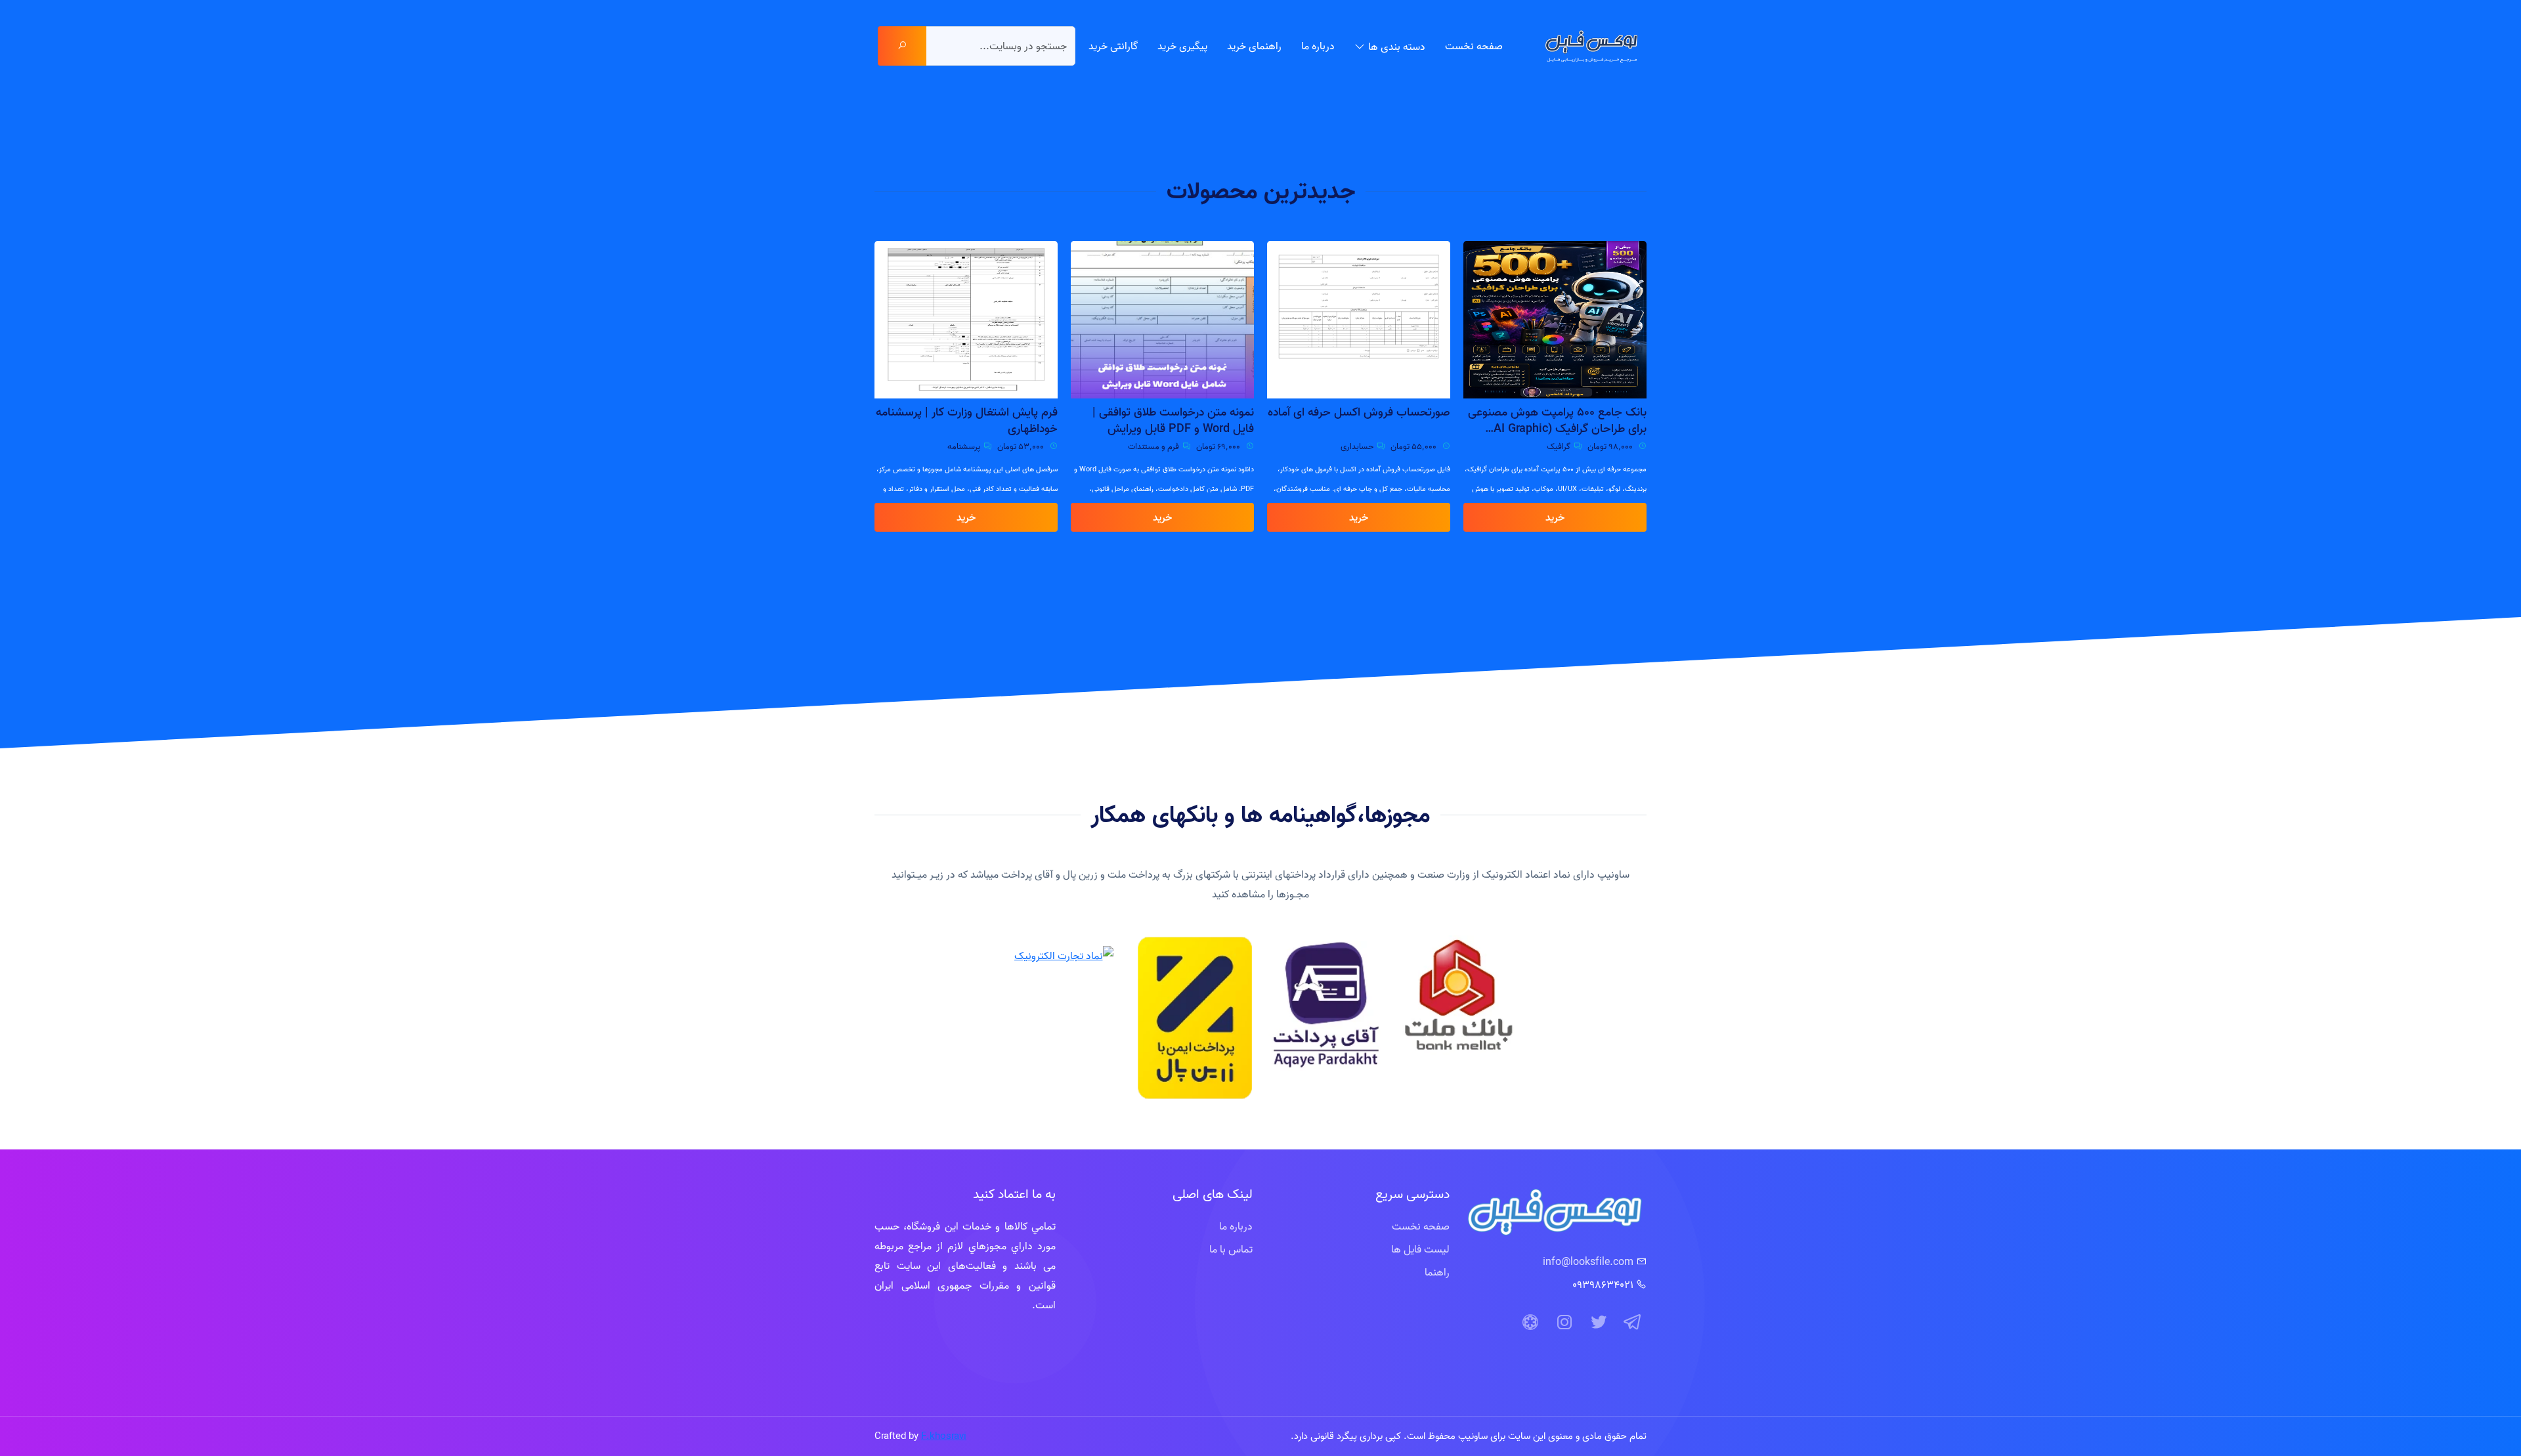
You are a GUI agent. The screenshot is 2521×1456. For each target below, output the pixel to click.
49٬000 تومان (1022, 446)
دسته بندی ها (1397, 47)
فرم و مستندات (1350, 446)
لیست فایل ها (1420, 1249)
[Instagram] (1564, 1323)
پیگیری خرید (1182, 46)
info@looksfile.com (1588, 1262)
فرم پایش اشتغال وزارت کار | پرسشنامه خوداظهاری (1163, 420)
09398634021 (1603, 1285)
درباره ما (1318, 46)
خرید (1555, 517)
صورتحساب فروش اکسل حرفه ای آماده (1555, 412)
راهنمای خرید (1254, 46)
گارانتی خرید (1113, 46)
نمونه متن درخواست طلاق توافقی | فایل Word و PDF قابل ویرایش (1369, 420)
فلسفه (970, 446)
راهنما (1437, 1272)
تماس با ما (1231, 1249)
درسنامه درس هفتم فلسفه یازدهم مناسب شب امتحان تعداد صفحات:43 (968, 420)
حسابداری (1553, 446)
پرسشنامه (1160, 446)
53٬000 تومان (1218, 446)
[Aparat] (1530, 1323)
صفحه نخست (1474, 46)
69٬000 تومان (1415, 446)
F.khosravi (944, 1436)
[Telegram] (1633, 1323)
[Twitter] (1599, 1323)
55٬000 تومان (1611, 446)
